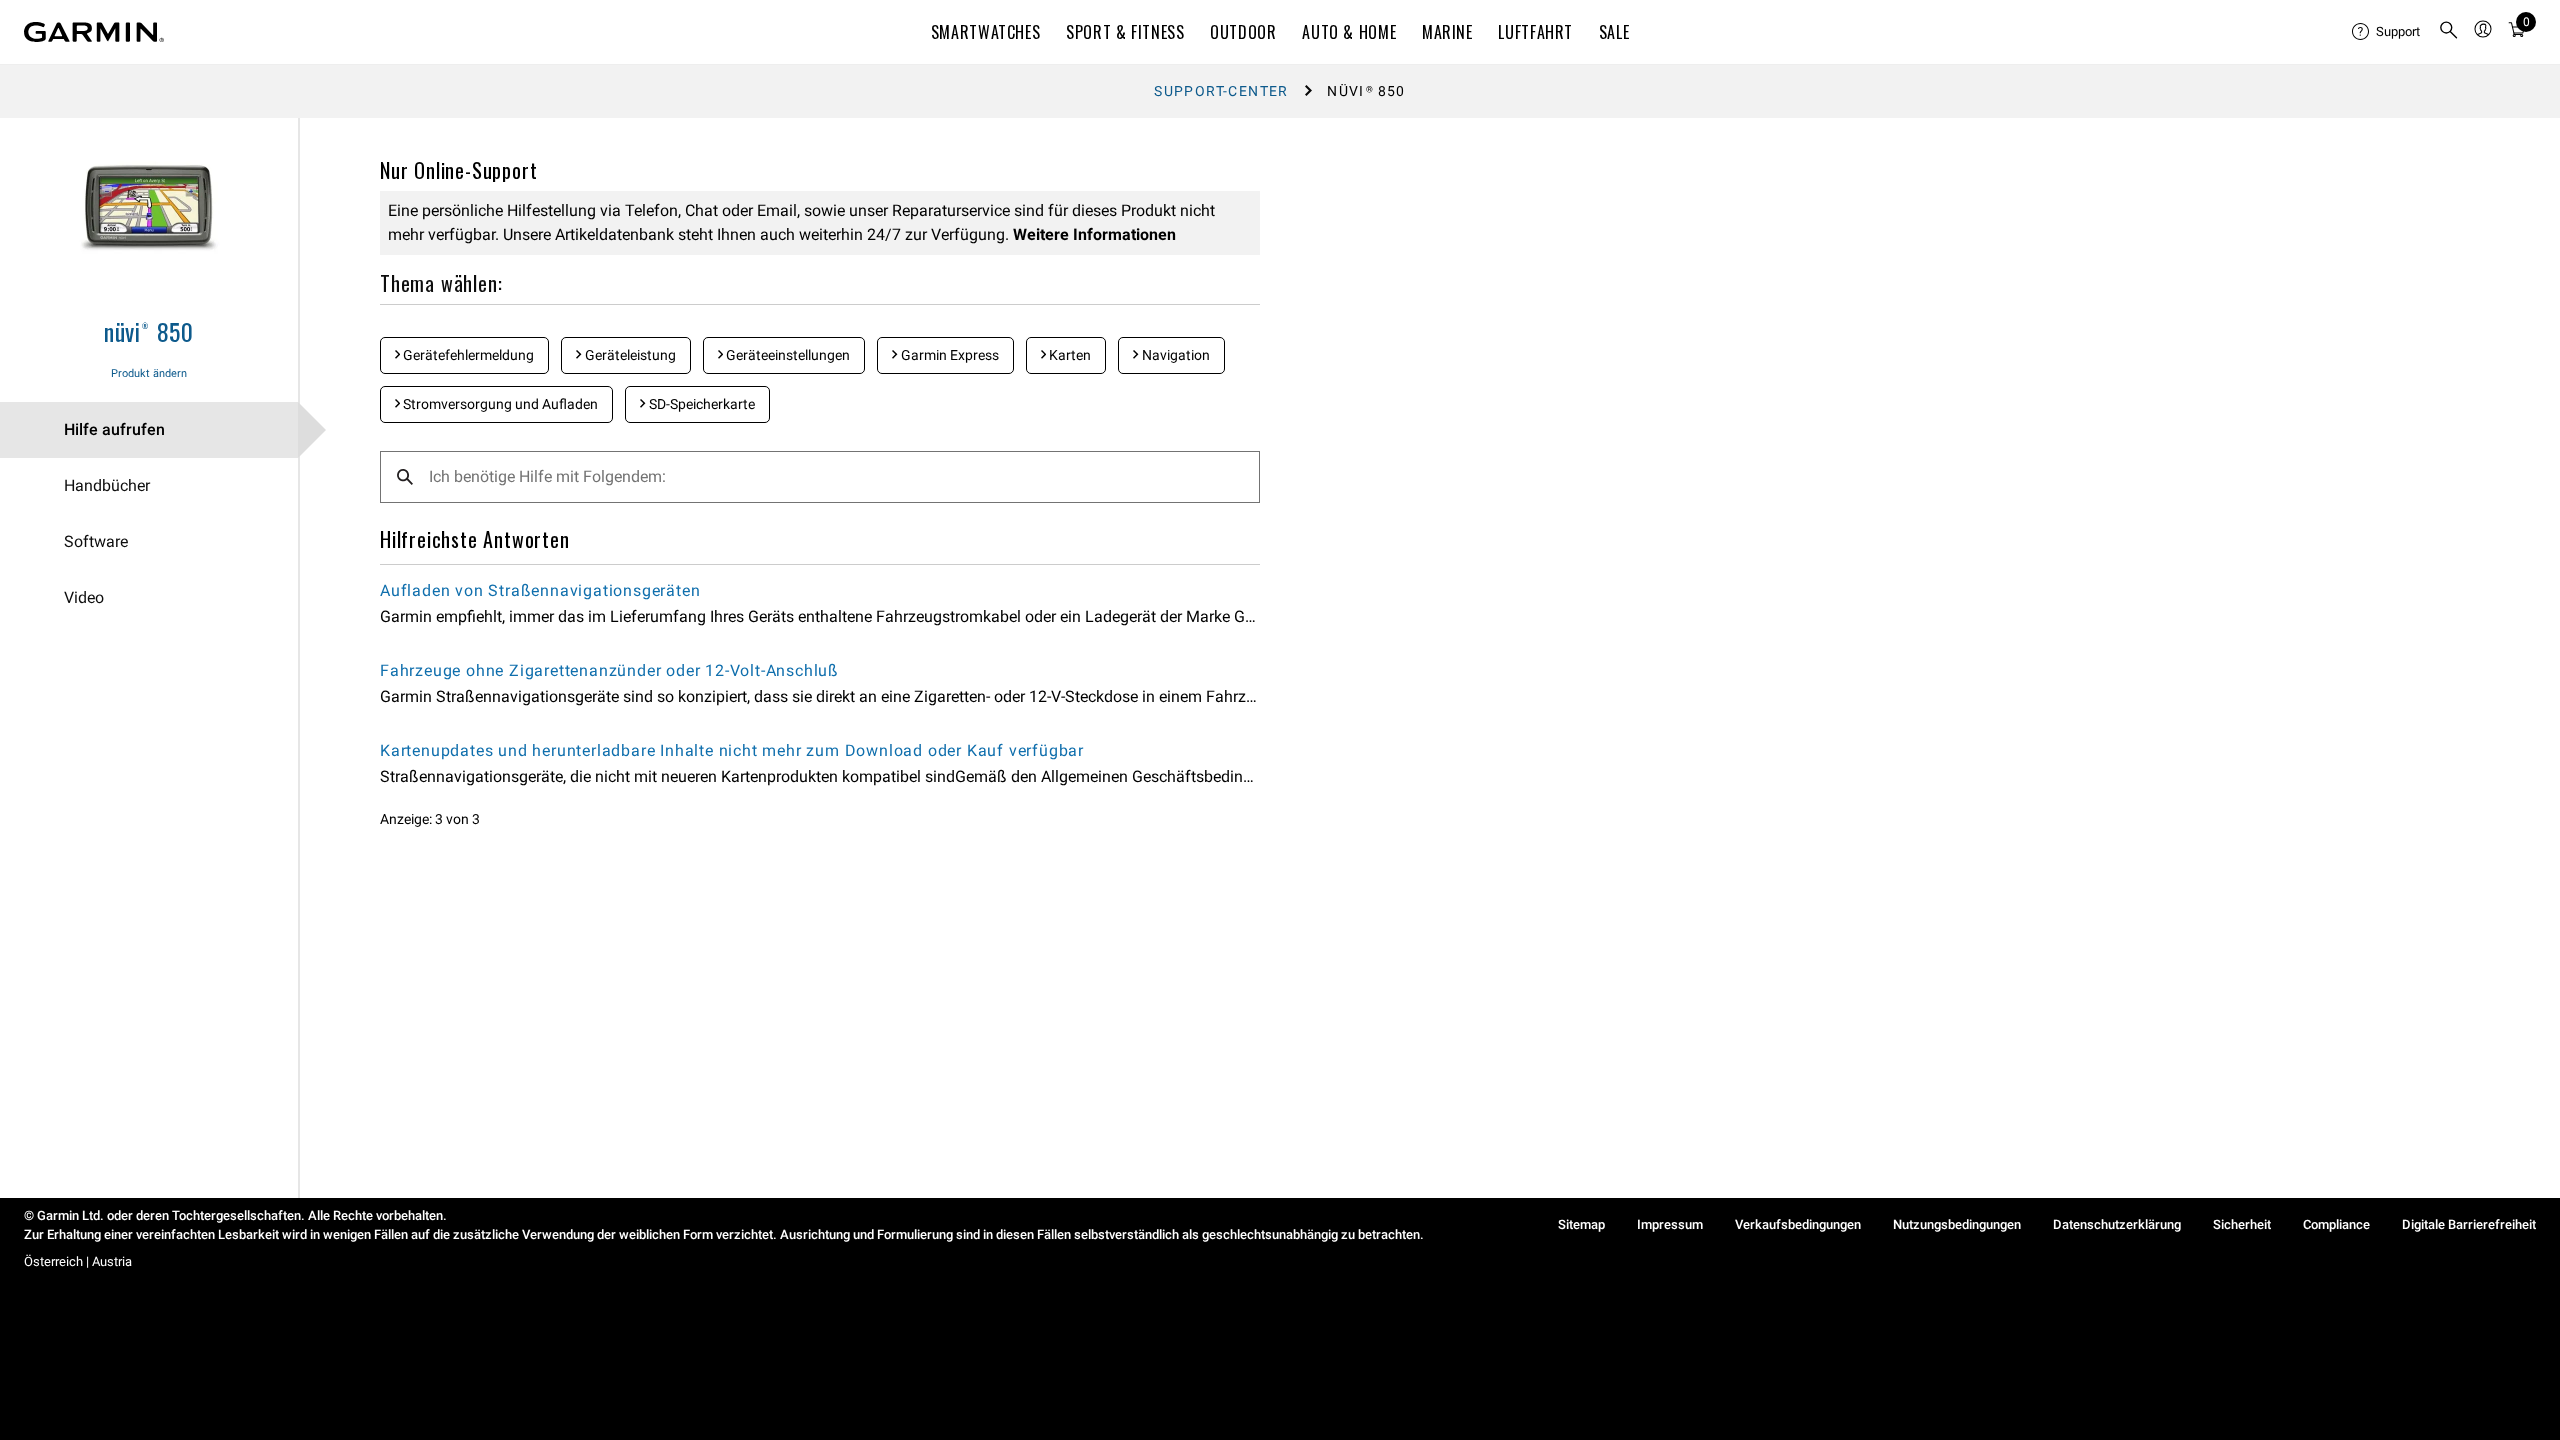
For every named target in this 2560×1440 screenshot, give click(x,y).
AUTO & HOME (1349, 32)
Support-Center (1221, 91)
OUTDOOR (1243, 32)
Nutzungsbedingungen (1957, 1224)
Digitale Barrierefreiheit (2469, 1224)
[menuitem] (2387, 32)
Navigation (1174, 355)
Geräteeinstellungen (786, 355)
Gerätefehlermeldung (467, 355)
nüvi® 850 (149, 331)
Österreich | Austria (78, 1261)
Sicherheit (2242, 1224)
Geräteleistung (629, 355)
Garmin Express (948, 355)
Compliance (2336, 1224)
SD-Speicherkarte (700, 404)
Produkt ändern (149, 373)
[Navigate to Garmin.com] (94, 32)
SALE (1614, 32)
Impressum (1670, 1224)
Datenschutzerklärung (2117, 1224)
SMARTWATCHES (986, 32)
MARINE (1447, 32)
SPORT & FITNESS (1125, 32)
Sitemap (1581, 1224)
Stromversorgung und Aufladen (499, 404)
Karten (1068, 355)
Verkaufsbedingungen (1798, 1224)
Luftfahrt (1535, 32)
